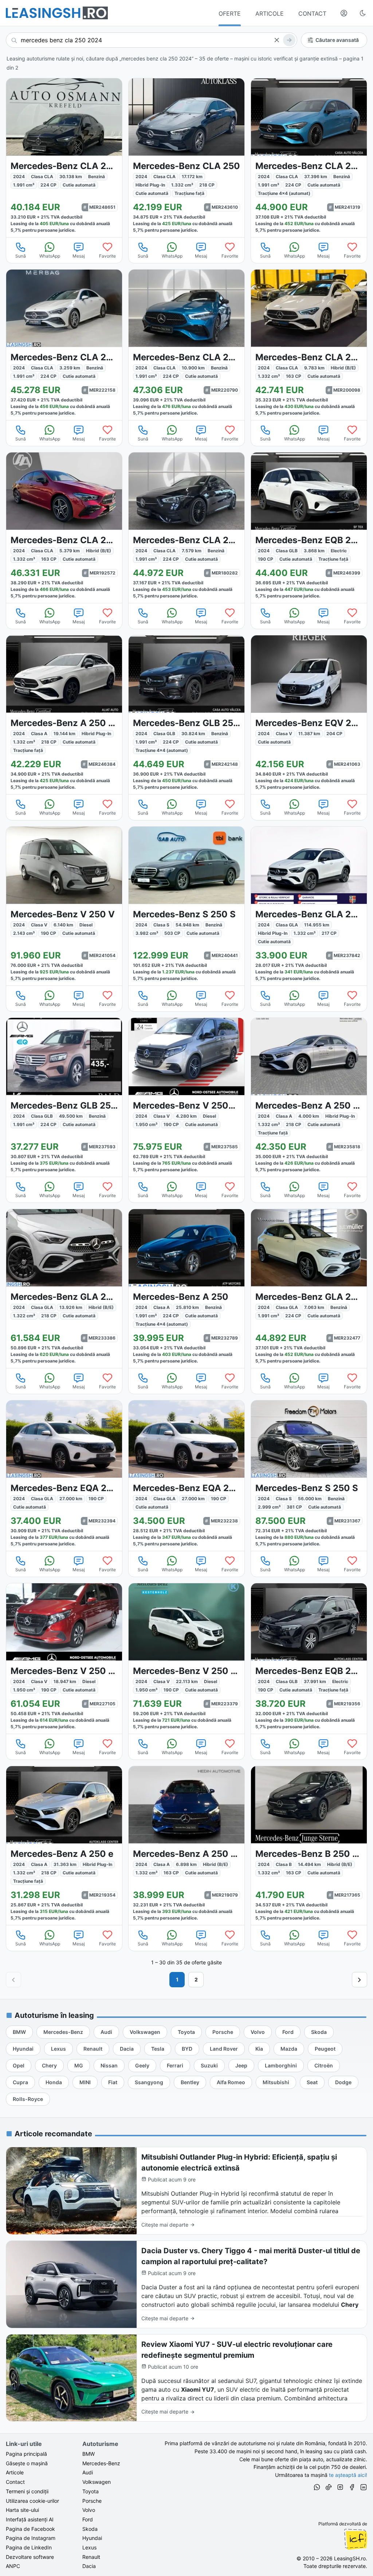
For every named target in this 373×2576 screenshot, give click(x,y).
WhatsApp (50, 256)
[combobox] (152, 40)
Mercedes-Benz (101, 2463)
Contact (15, 2482)
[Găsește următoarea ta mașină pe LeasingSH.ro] (57, 13)
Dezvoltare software (30, 2557)
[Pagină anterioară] (13, 1980)
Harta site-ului (22, 2510)
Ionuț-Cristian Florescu (356, 2539)
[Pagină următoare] (360, 1980)
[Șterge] (276, 40)
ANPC (13, 2566)
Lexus (89, 2547)
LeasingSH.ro (350, 2558)
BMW (89, 2454)
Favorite (107, 256)
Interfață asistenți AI (30, 2519)
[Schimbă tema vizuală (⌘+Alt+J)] (363, 13)
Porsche (92, 2501)
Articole (15, 2472)
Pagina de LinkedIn (29, 2547)
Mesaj (79, 256)
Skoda (90, 2529)
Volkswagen (97, 2482)
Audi (88, 2472)
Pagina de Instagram (31, 2538)
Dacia (89, 2566)
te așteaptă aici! (348, 2475)
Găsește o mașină (27, 2463)
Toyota (91, 2491)
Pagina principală (26, 2454)
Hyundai (92, 2538)
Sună (21, 256)
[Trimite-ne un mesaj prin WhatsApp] (317, 2488)
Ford (88, 2519)
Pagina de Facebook (30, 2529)
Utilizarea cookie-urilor (32, 2501)
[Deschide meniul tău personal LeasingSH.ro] (344, 13)
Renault (91, 2557)
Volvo (89, 2510)
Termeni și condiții (27, 2491)
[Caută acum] (289, 40)
